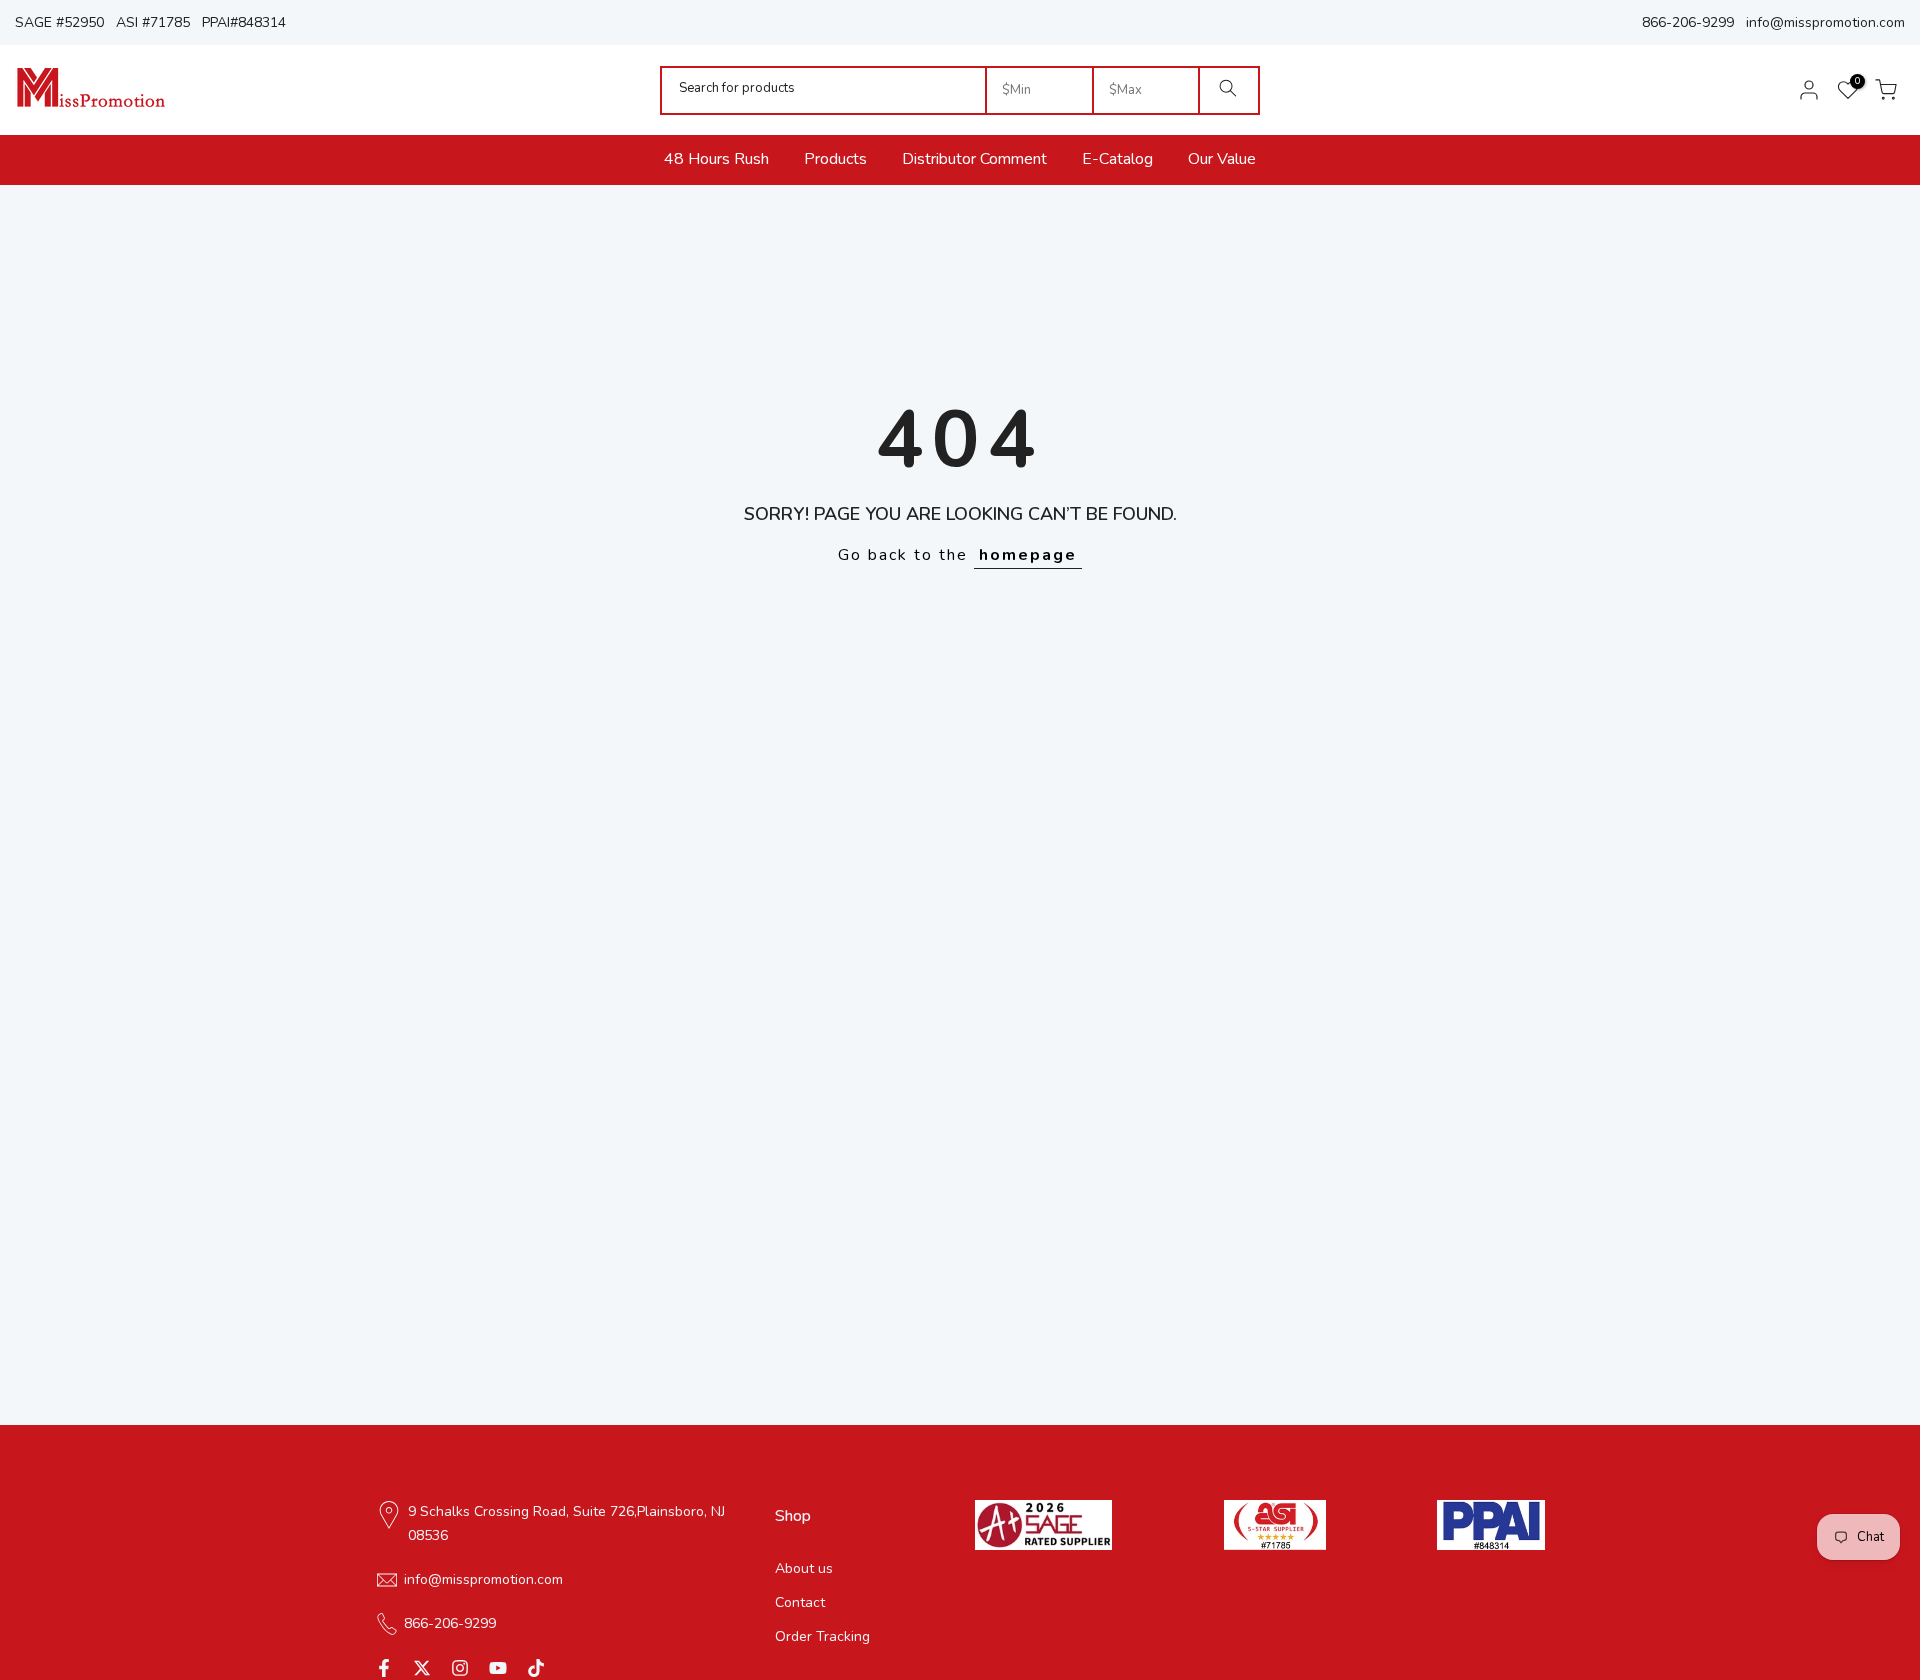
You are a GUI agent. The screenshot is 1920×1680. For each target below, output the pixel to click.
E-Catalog (1117, 159)
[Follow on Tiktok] (536, 1668)
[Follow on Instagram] (460, 1668)
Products (835, 159)
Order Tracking (822, 1636)
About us (804, 1568)
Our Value (1222, 159)
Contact (800, 1602)
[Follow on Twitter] (422, 1668)
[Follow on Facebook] (384, 1668)
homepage (1028, 555)
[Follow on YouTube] (498, 1668)
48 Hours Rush (716, 159)
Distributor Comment (974, 159)
